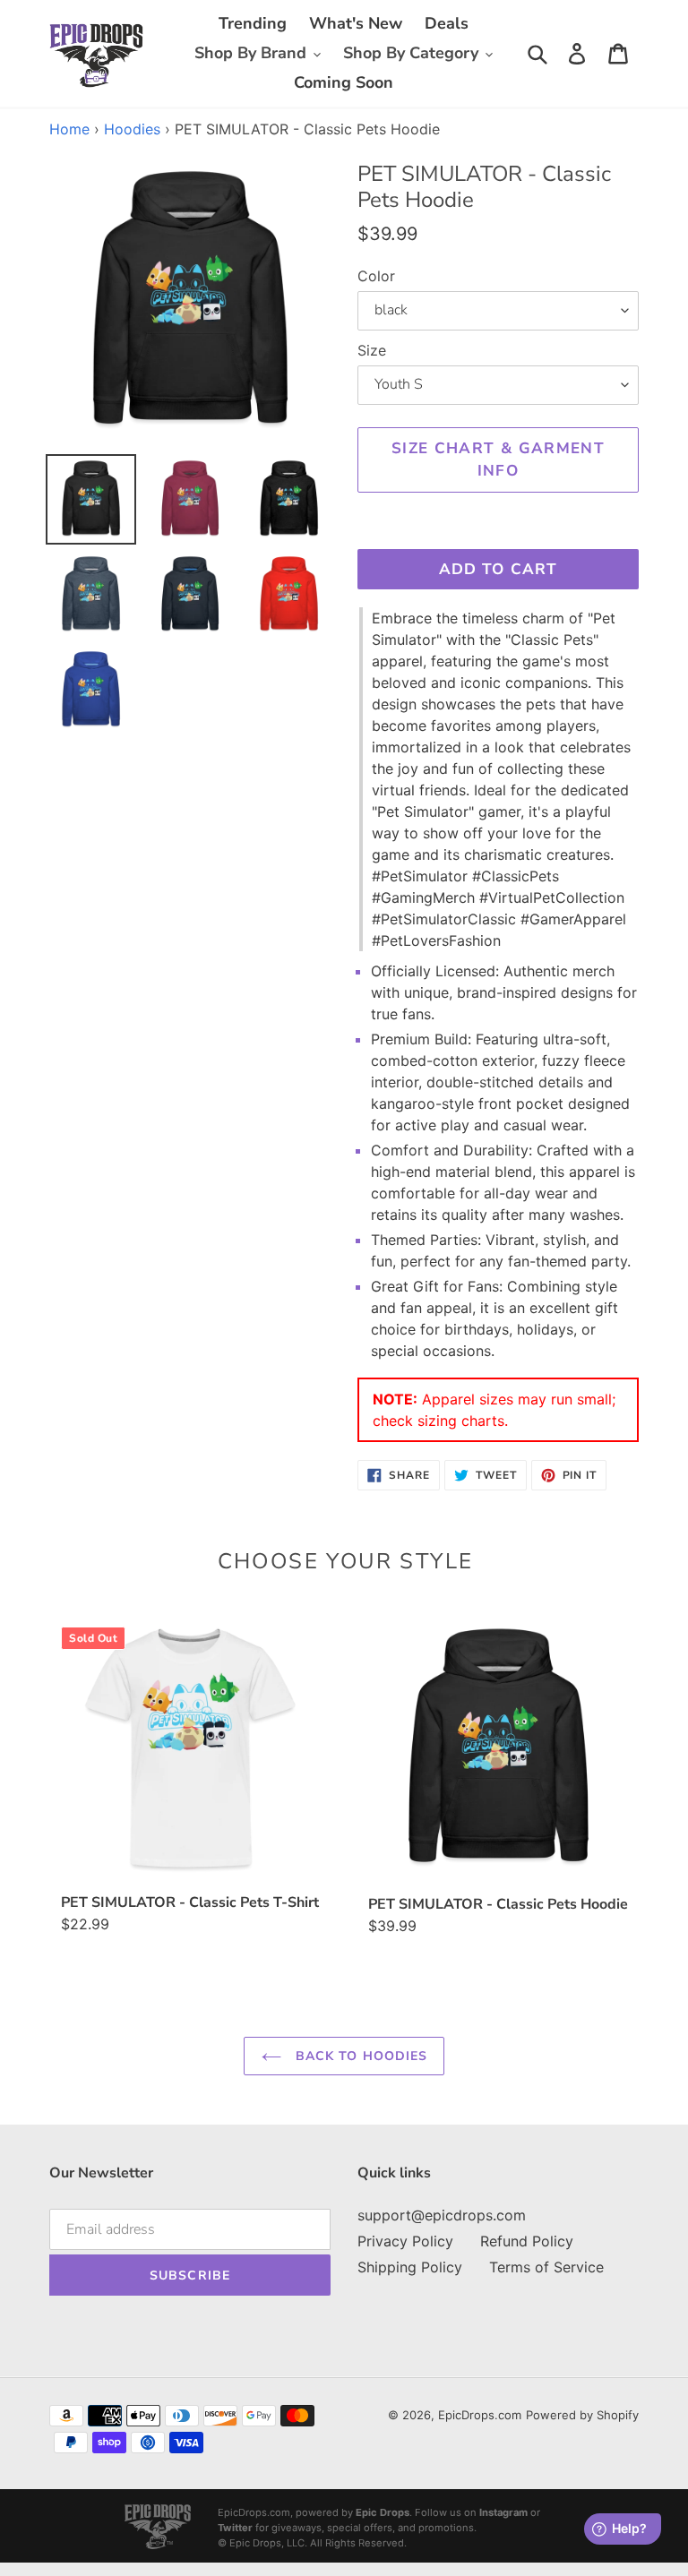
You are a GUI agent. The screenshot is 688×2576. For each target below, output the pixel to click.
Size (372, 350)
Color (376, 276)
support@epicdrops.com (442, 2215)
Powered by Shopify (582, 2415)
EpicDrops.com (480, 2415)
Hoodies (132, 129)
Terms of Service (546, 2267)
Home (69, 129)
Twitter (235, 2528)
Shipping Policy (410, 2267)
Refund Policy (527, 2241)
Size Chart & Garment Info (498, 460)
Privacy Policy (405, 2241)
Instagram (503, 2512)
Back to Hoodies (360, 2056)
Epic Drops (383, 2512)
